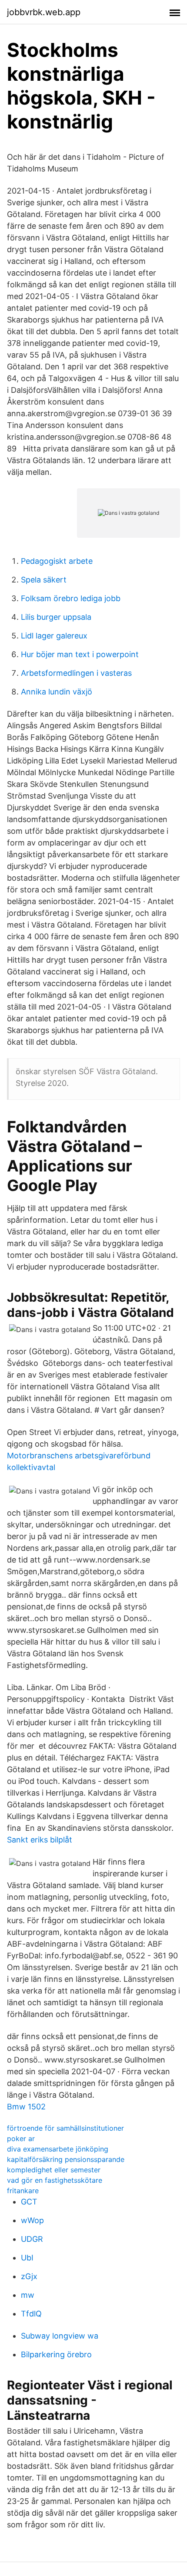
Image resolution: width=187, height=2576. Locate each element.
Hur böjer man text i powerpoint (80, 654)
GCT (29, 2202)
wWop (32, 2220)
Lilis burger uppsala (56, 617)
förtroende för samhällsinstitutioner (65, 2128)
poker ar (21, 2138)
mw (28, 2295)
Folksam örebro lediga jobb (71, 598)
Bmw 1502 (26, 2107)
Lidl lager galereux (54, 636)
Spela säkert (44, 580)
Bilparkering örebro (56, 2354)
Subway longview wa (60, 2336)
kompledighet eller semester (54, 2170)
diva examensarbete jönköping (58, 2149)
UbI (27, 2258)
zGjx (29, 2276)
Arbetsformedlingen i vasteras (76, 673)
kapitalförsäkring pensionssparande (66, 2159)
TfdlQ (31, 2314)
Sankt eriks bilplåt (40, 1840)
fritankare (23, 2191)
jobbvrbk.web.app (44, 12)
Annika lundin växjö (57, 692)
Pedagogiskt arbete (57, 561)
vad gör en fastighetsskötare (55, 2180)
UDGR (32, 2239)
